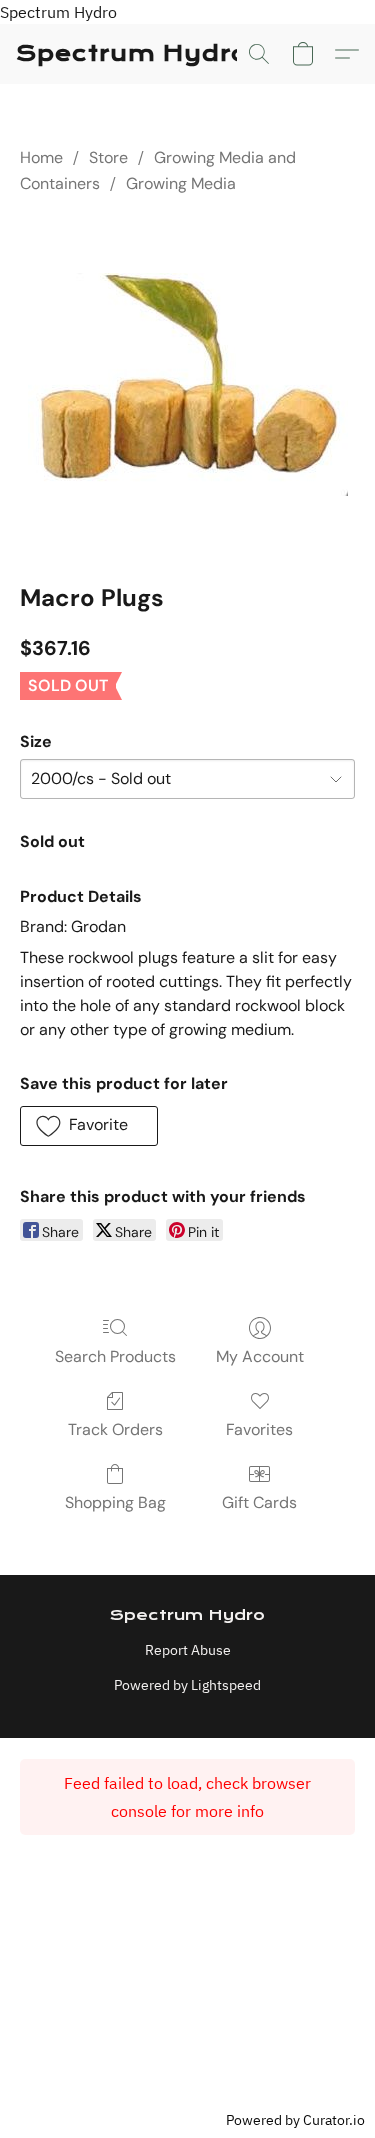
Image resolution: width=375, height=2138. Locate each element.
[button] (132, 54)
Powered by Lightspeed (187, 1685)
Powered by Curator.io (295, 2119)
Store (108, 157)
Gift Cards (259, 1502)
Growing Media (181, 183)
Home (41, 157)
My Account (260, 1356)
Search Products (115, 1356)
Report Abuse (188, 1650)
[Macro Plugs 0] (188, 384)
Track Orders (115, 1429)
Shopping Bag (115, 1502)
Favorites (259, 1429)
